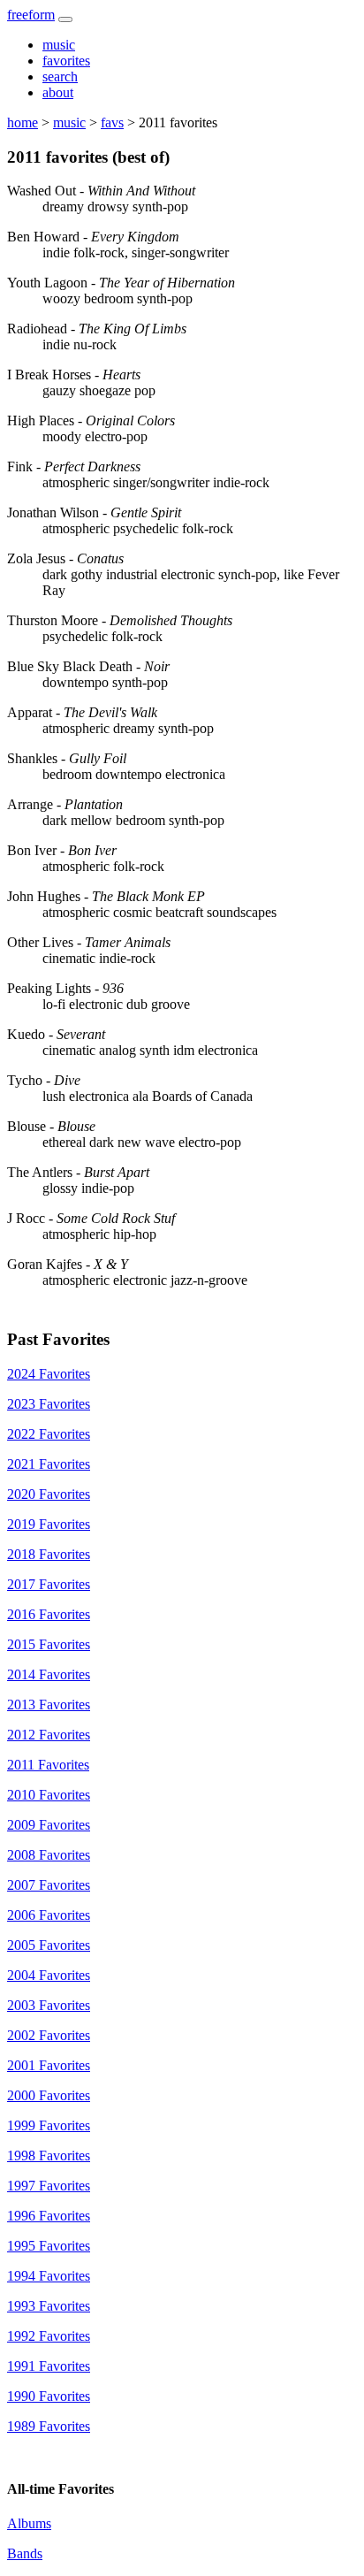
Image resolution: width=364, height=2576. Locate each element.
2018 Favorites (49, 1554)
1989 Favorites (49, 2426)
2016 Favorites (49, 1614)
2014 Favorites (49, 1674)
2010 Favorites (49, 1795)
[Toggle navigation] (65, 19)
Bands (25, 2553)
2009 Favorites (49, 1825)
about (58, 92)
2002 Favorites (49, 2035)
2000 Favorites (49, 2095)
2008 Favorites (49, 1855)
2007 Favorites (49, 1885)
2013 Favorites (49, 1705)
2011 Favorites (48, 1765)
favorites (66, 61)
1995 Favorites (49, 2246)
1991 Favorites (49, 2366)
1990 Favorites (49, 2396)
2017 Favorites (49, 1584)
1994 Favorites (49, 2276)
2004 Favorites (49, 1975)
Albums (29, 2523)
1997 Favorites (49, 2186)
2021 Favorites (49, 1464)
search (60, 76)
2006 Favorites (49, 1915)
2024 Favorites (49, 1374)
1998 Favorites (49, 2156)
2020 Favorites (49, 1494)
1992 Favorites (49, 2336)
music (59, 45)
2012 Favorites (49, 1735)
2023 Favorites (49, 1404)
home (23, 122)
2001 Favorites (49, 2065)
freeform (31, 15)
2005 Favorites (49, 1945)
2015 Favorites (49, 1644)
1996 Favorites (49, 2216)
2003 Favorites (49, 2005)
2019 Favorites (49, 1524)
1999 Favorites (49, 2125)
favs (112, 122)
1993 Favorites (49, 2306)
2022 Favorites (49, 1434)
